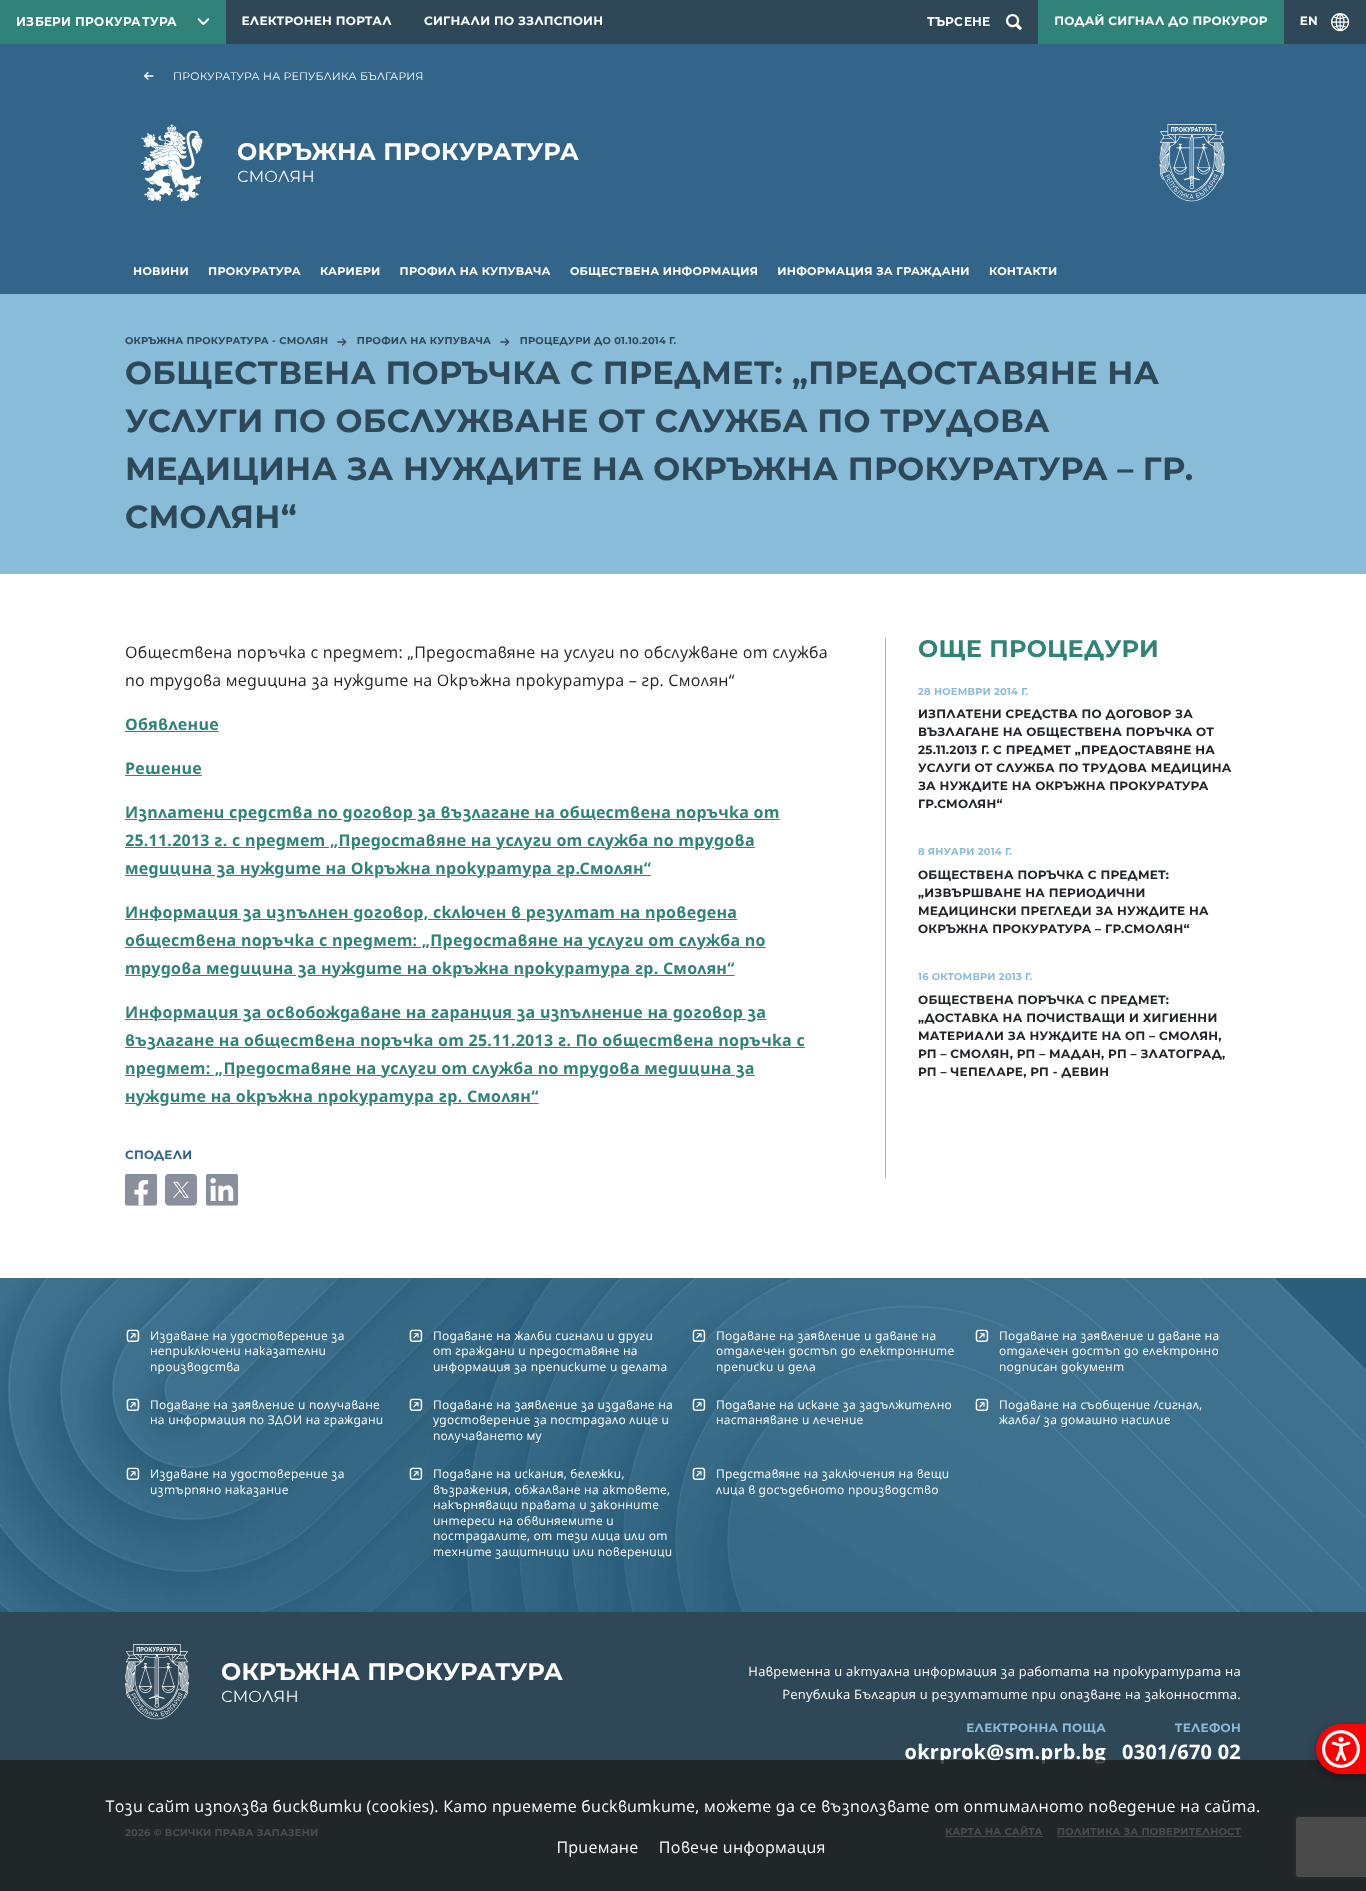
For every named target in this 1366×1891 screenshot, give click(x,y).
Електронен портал (317, 21)
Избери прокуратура (97, 21)
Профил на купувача (475, 271)
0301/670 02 (1181, 1751)
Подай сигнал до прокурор (1160, 21)
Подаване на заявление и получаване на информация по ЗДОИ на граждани (266, 1412)
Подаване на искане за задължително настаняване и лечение (834, 1412)
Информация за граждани (873, 271)
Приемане (597, 1847)
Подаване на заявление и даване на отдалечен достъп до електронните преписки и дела (835, 1351)
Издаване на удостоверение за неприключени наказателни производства (247, 1351)
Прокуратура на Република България (298, 76)
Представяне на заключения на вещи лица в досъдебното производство (832, 1481)
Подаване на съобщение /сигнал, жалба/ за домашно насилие (1100, 1412)
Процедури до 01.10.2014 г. (598, 342)
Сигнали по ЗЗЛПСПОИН (513, 21)
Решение (163, 768)
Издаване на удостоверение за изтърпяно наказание (247, 1481)
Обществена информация (664, 271)
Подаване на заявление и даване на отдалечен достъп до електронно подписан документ (1109, 1351)
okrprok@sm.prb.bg (1006, 1751)
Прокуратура (254, 271)
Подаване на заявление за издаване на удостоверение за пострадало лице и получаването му (553, 1420)
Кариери (350, 271)
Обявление (172, 724)
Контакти (1023, 271)
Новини (161, 271)
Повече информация (742, 1847)
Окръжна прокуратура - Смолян (226, 342)
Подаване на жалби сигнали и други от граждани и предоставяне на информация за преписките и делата (550, 1351)
